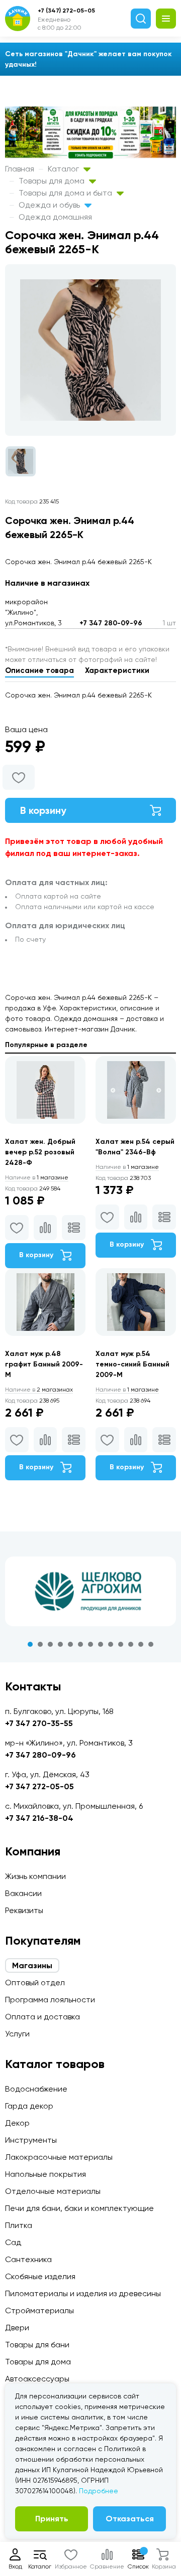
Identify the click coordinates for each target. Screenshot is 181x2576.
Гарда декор (29, 2106)
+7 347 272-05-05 (39, 1786)
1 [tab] (30, 1644)
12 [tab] (141, 1644)
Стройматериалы (39, 2310)
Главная (20, 169)
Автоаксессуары (37, 2379)
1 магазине (37, 1177)
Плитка (19, 2225)
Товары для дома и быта (66, 193)
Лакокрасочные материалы (59, 2157)
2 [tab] (40, 1644)
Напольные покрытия (46, 2174)
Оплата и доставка (42, 2017)
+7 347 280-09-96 (111, 623)
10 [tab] (121, 1644)
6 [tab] (80, 1644)
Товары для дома (53, 181)
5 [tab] (70, 1644)
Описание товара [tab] (39, 670)
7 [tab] (90, 1644)
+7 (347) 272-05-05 (66, 11)
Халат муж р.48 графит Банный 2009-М (44, 1364)
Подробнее (99, 2491)
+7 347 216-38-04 (39, 1818)
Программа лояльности (50, 2000)
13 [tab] (151, 1644)
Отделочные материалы (53, 2191)
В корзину (43, 810)
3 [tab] (50, 1644)
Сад (13, 2242)
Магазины (32, 1965)
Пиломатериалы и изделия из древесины (83, 2293)
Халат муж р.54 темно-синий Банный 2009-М (132, 1364)
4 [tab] (60, 1644)
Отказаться (130, 2519)
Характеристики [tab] (117, 670)
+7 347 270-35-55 (39, 1723)
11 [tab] (131, 1644)
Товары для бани (37, 2345)
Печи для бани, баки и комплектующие (79, 2208)
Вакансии (23, 1893)
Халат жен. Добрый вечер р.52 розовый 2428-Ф (40, 1152)
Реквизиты (24, 1910)
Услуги (17, 2034)
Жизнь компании (35, 1876)
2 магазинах (39, 1390)
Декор (17, 2123)
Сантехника (28, 2259)
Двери (17, 2328)
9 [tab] (111, 1644)
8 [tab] (101, 1644)
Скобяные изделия (40, 2276)
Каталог (64, 169)
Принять (52, 2519)
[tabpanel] (90, 1592)
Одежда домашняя (55, 217)
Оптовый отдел (35, 1983)
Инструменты (31, 2140)
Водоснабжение (36, 2089)
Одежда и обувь (50, 205)
